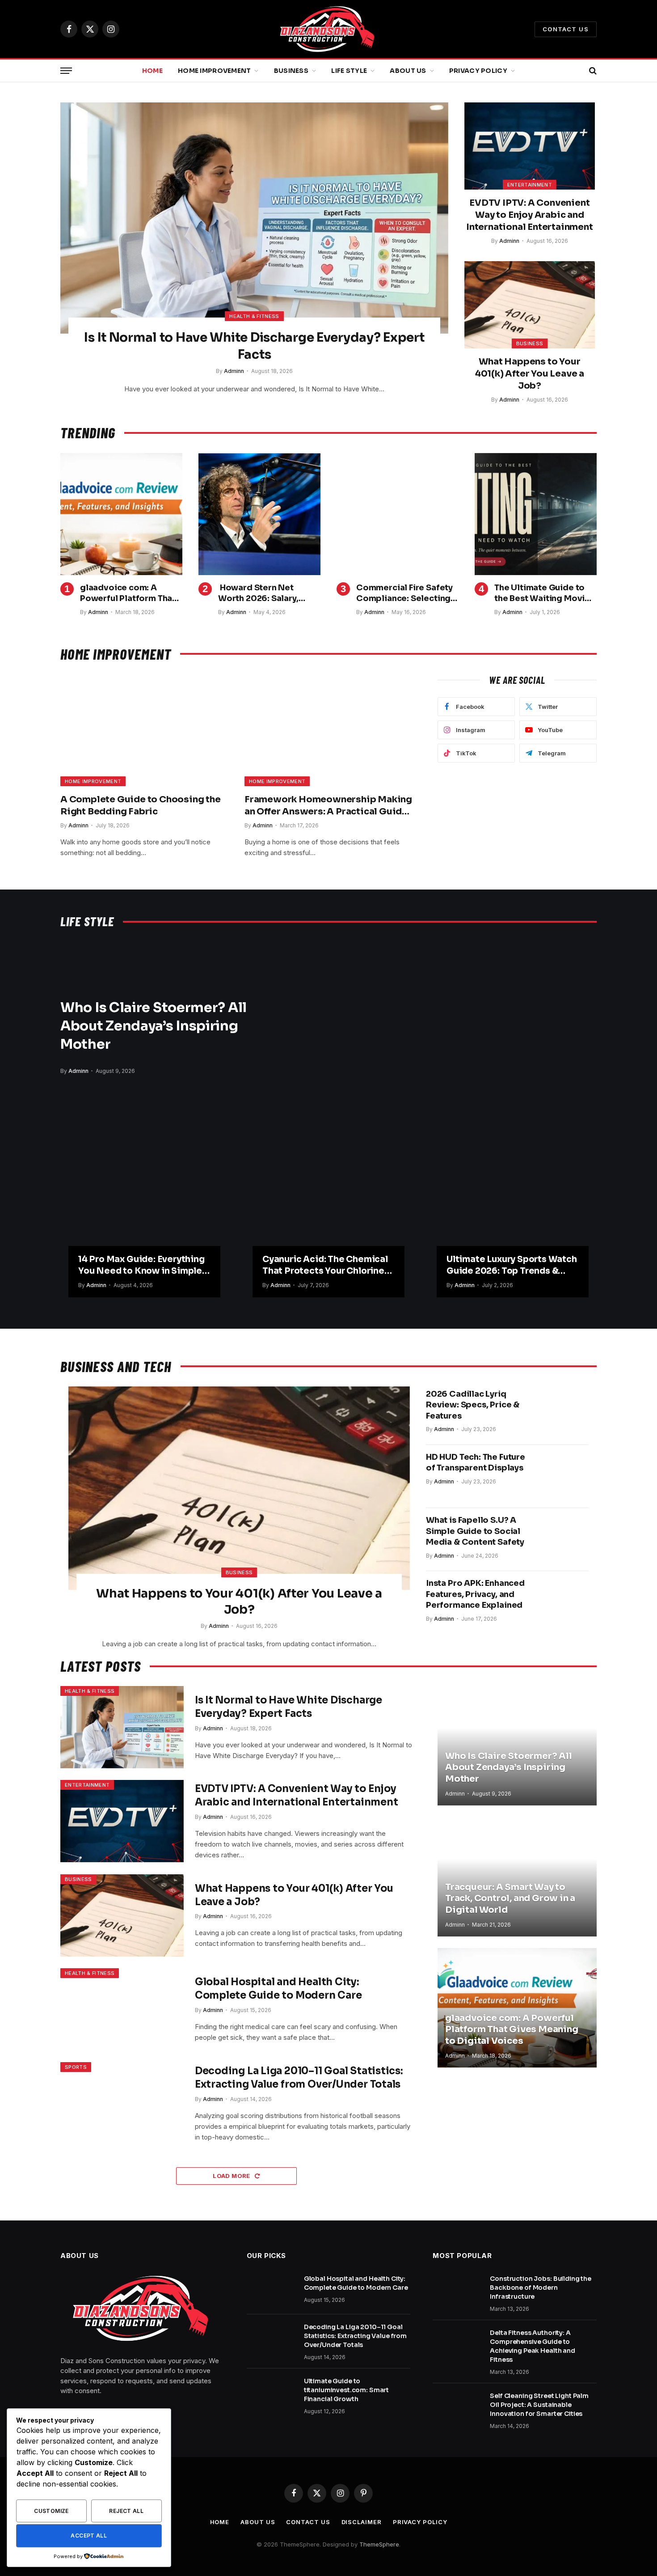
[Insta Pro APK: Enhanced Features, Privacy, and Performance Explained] (562, 1602)
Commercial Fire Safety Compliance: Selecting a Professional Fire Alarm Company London (407, 593)
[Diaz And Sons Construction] (329, 29)
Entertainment (530, 185)
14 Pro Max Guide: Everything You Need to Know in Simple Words (141, 1266)
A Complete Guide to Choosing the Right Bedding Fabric (141, 805)
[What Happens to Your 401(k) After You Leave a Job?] (530, 305)
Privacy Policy (478, 71)
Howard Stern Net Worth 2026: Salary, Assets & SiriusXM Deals (268, 593)
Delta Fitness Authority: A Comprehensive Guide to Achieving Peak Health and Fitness (533, 2346)
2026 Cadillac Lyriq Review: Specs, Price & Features (473, 1405)
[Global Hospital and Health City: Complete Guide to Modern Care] (122, 2009)
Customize (51, 2511)
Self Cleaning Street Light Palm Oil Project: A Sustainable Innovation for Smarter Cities (539, 2405)
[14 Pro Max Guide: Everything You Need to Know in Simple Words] (144, 1206)
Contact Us (566, 29)
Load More (232, 2176)
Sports (76, 2067)
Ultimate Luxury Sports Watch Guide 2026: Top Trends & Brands (512, 1266)
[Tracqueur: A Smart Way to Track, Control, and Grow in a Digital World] (517, 1877)
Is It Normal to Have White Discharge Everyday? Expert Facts (254, 346)
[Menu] (66, 71)
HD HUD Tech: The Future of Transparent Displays (476, 1462)
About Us (408, 71)
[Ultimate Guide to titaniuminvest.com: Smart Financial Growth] (271, 2393)
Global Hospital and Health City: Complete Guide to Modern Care (278, 1989)
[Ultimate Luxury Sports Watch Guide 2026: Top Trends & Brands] (513, 1206)
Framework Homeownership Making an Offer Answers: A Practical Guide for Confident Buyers (328, 806)
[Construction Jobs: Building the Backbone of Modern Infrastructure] (457, 2290)
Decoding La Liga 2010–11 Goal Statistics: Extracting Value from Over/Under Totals (299, 2078)
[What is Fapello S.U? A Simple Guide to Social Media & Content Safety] (562, 1539)
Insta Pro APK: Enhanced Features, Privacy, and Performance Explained (475, 1594)
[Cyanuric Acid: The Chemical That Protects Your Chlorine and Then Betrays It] (328, 1206)
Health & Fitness (254, 316)
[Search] (592, 71)
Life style (349, 71)
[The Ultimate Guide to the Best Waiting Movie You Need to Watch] (536, 514)
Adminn (234, 371)
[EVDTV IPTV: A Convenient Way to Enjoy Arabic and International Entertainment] (530, 146)
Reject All (126, 2511)
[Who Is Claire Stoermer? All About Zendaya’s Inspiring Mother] (430, 1034)
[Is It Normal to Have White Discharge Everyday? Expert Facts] (254, 218)
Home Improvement (214, 71)
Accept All (89, 2536)
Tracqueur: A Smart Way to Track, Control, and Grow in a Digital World (510, 1898)
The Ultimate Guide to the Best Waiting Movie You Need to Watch (542, 593)
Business (291, 71)
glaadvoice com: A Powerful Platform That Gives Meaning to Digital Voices (131, 593)
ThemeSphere (379, 2544)
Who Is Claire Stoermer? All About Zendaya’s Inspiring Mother (154, 1026)
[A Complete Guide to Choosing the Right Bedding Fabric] (144, 730)
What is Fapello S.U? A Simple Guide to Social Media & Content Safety (475, 1531)
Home (152, 71)
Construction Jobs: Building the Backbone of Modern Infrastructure (541, 2288)
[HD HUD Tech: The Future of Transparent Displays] (562, 1476)
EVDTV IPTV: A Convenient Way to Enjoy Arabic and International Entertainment (530, 215)
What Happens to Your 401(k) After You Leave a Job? (530, 374)
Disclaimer (362, 2522)
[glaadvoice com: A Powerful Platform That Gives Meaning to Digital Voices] (121, 514)
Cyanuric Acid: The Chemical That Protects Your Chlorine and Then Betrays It (325, 1266)
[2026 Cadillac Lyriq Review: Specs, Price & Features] (562, 1413)
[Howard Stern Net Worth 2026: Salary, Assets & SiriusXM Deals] (259, 514)
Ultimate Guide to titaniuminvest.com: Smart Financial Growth (347, 2390)
